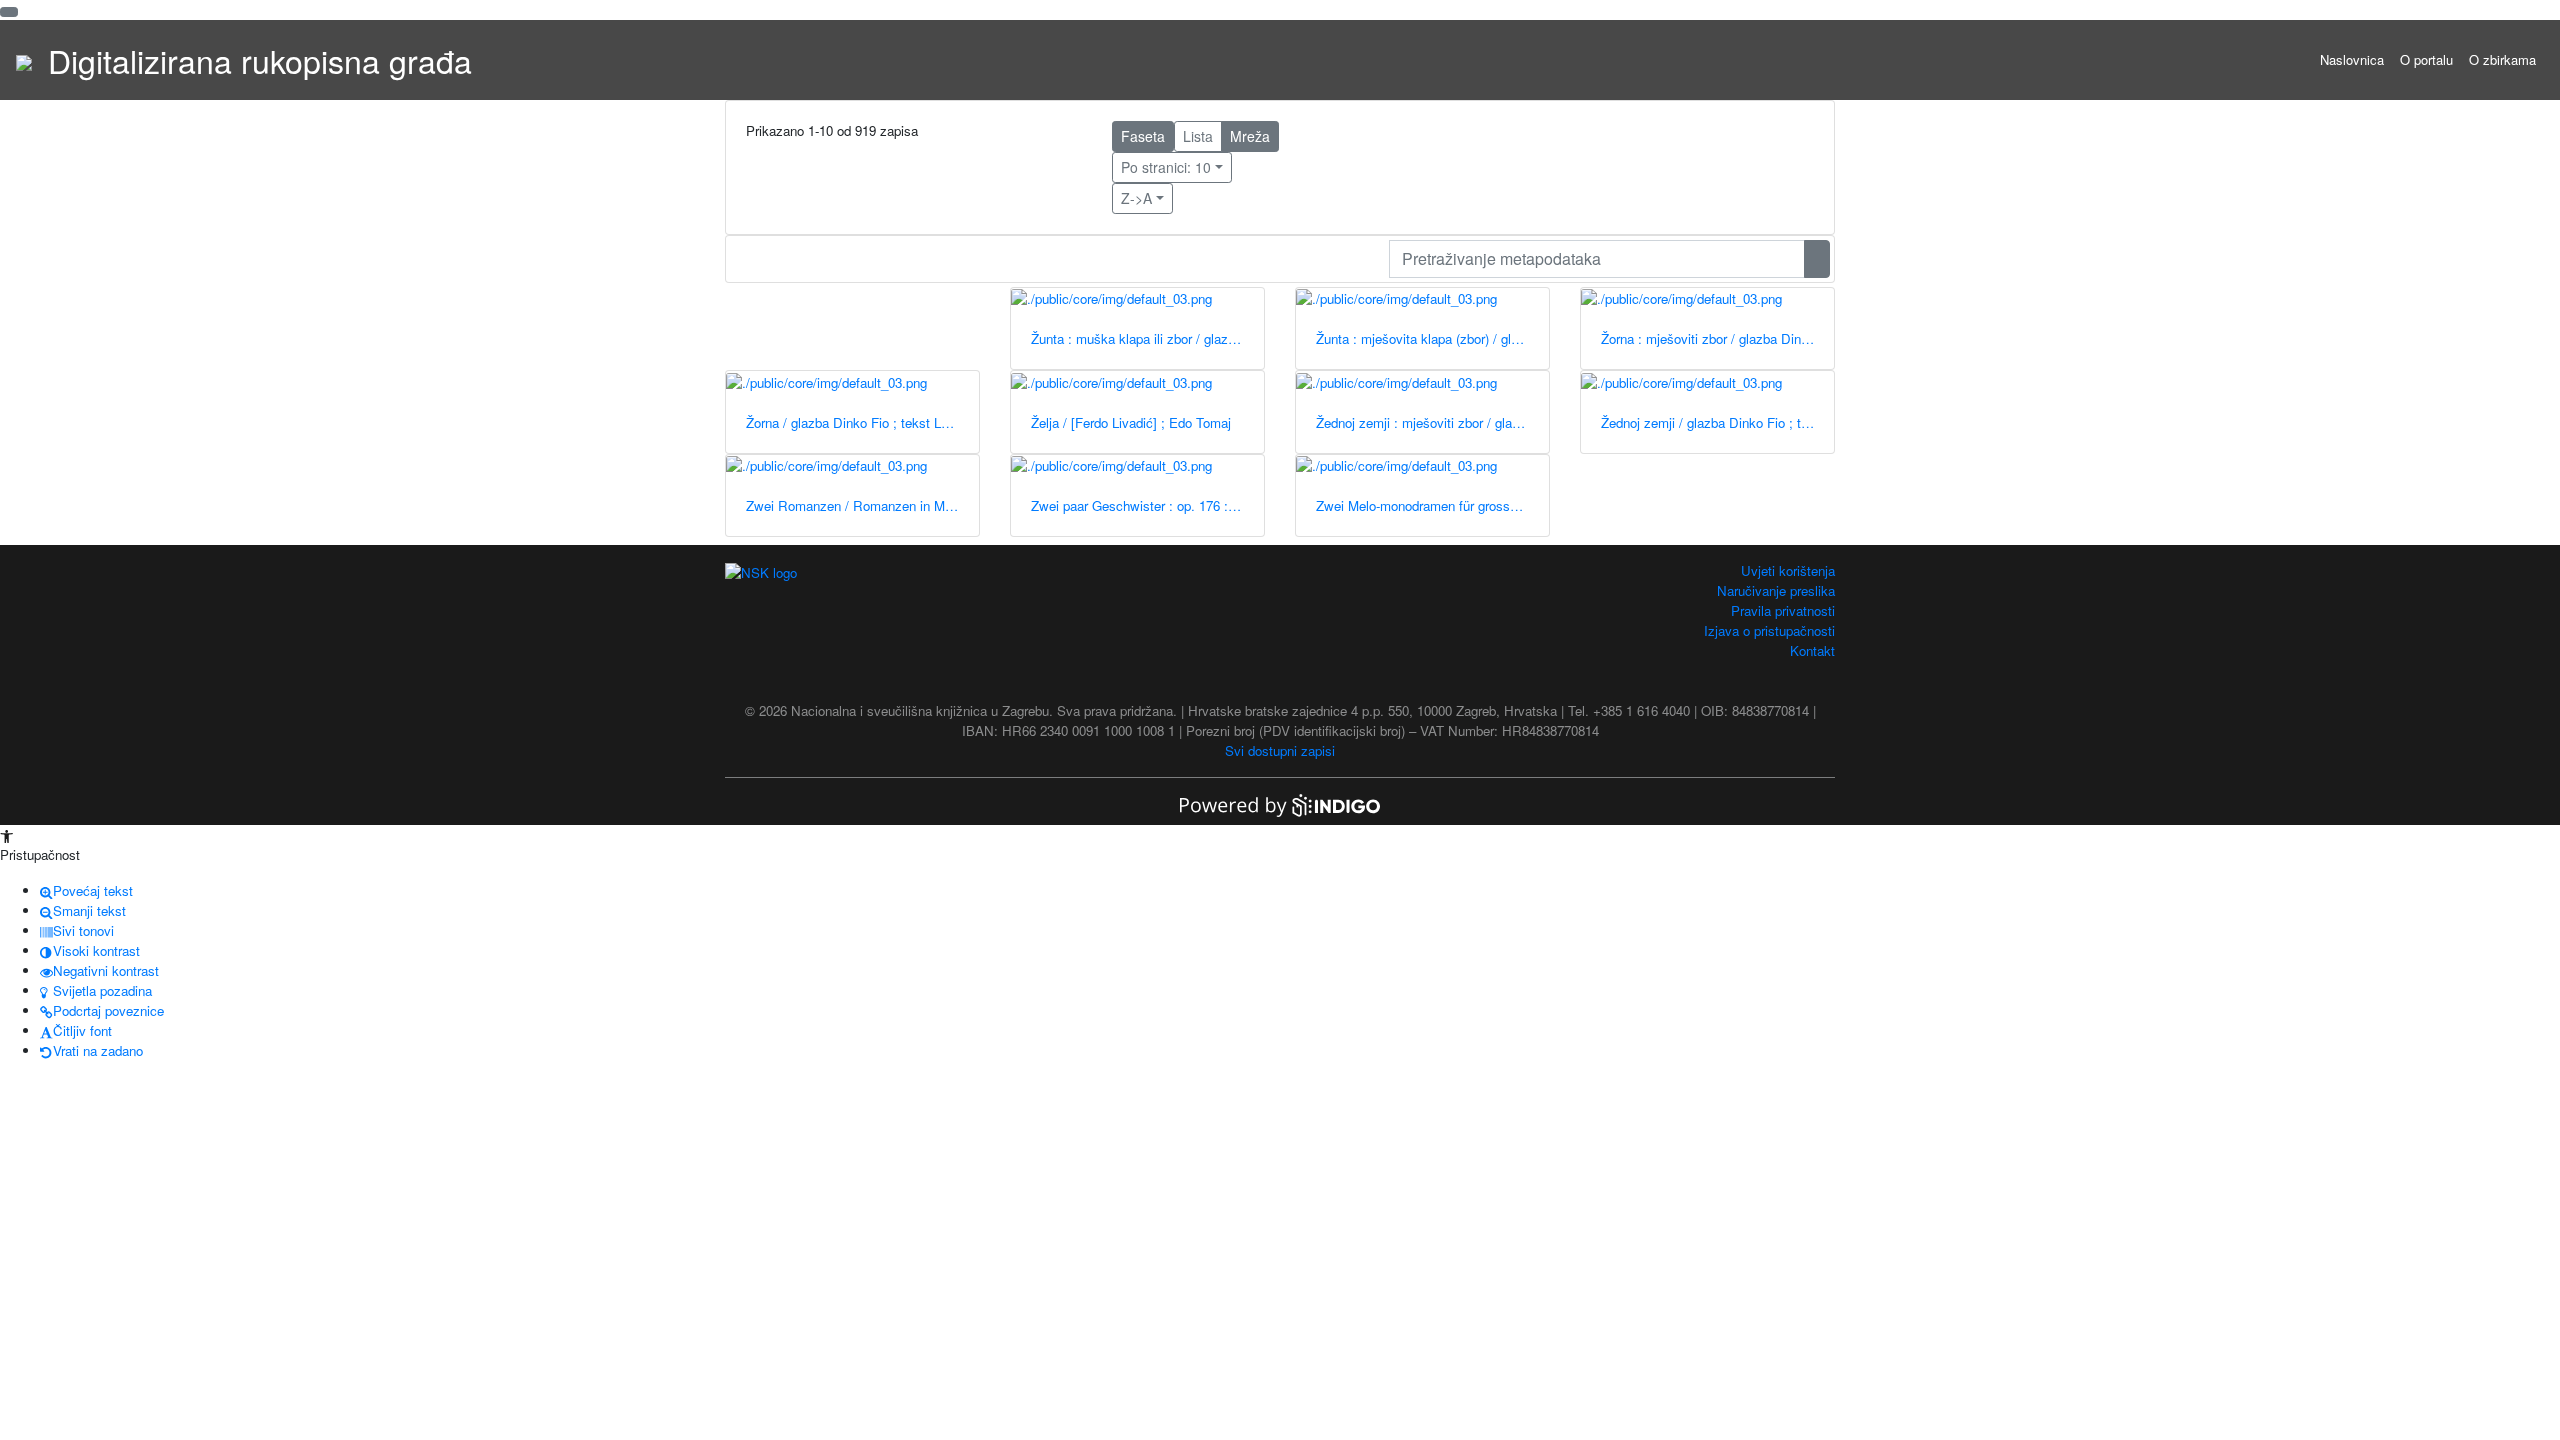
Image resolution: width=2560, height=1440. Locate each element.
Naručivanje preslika (1776, 590)
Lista (1198, 136)
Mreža (1250, 136)
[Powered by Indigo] (1280, 803)
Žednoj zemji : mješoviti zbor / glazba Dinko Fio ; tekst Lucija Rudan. (1432, 422)
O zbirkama (2502, 59)
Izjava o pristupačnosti (1769, 630)
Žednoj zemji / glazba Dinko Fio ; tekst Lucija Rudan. (1717, 422)
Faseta (1143, 136)
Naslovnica (2352, 59)
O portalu (2426, 59)
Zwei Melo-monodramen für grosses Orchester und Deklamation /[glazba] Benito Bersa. (1432, 505)
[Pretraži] (1817, 259)
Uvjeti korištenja (1788, 570)
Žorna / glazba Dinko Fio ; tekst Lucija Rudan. (862, 422)
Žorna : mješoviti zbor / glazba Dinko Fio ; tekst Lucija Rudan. (1717, 338)
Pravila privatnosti (1783, 610)
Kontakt (1812, 650)
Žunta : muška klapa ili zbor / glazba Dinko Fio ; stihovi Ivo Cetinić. (1147, 338)
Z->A (1136, 198)
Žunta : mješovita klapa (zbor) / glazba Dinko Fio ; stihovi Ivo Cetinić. (1432, 338)
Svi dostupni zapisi (1280, 750)
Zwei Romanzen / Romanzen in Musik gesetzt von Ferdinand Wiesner (862, 505)
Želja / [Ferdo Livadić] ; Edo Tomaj (1131, 422)
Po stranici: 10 (1166, 167)
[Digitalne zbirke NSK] (24, 60)
